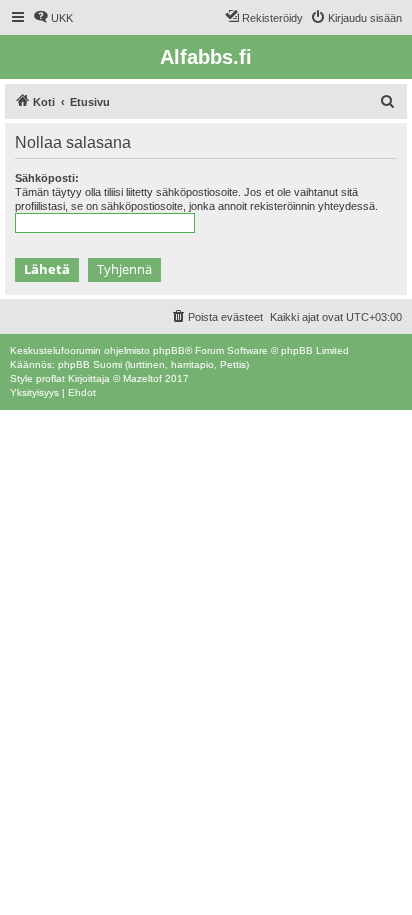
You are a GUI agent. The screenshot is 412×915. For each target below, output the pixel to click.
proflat (50, 378)
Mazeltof (142, 378)
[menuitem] (53, 18)
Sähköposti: (47, 178)
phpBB (169, 350)
